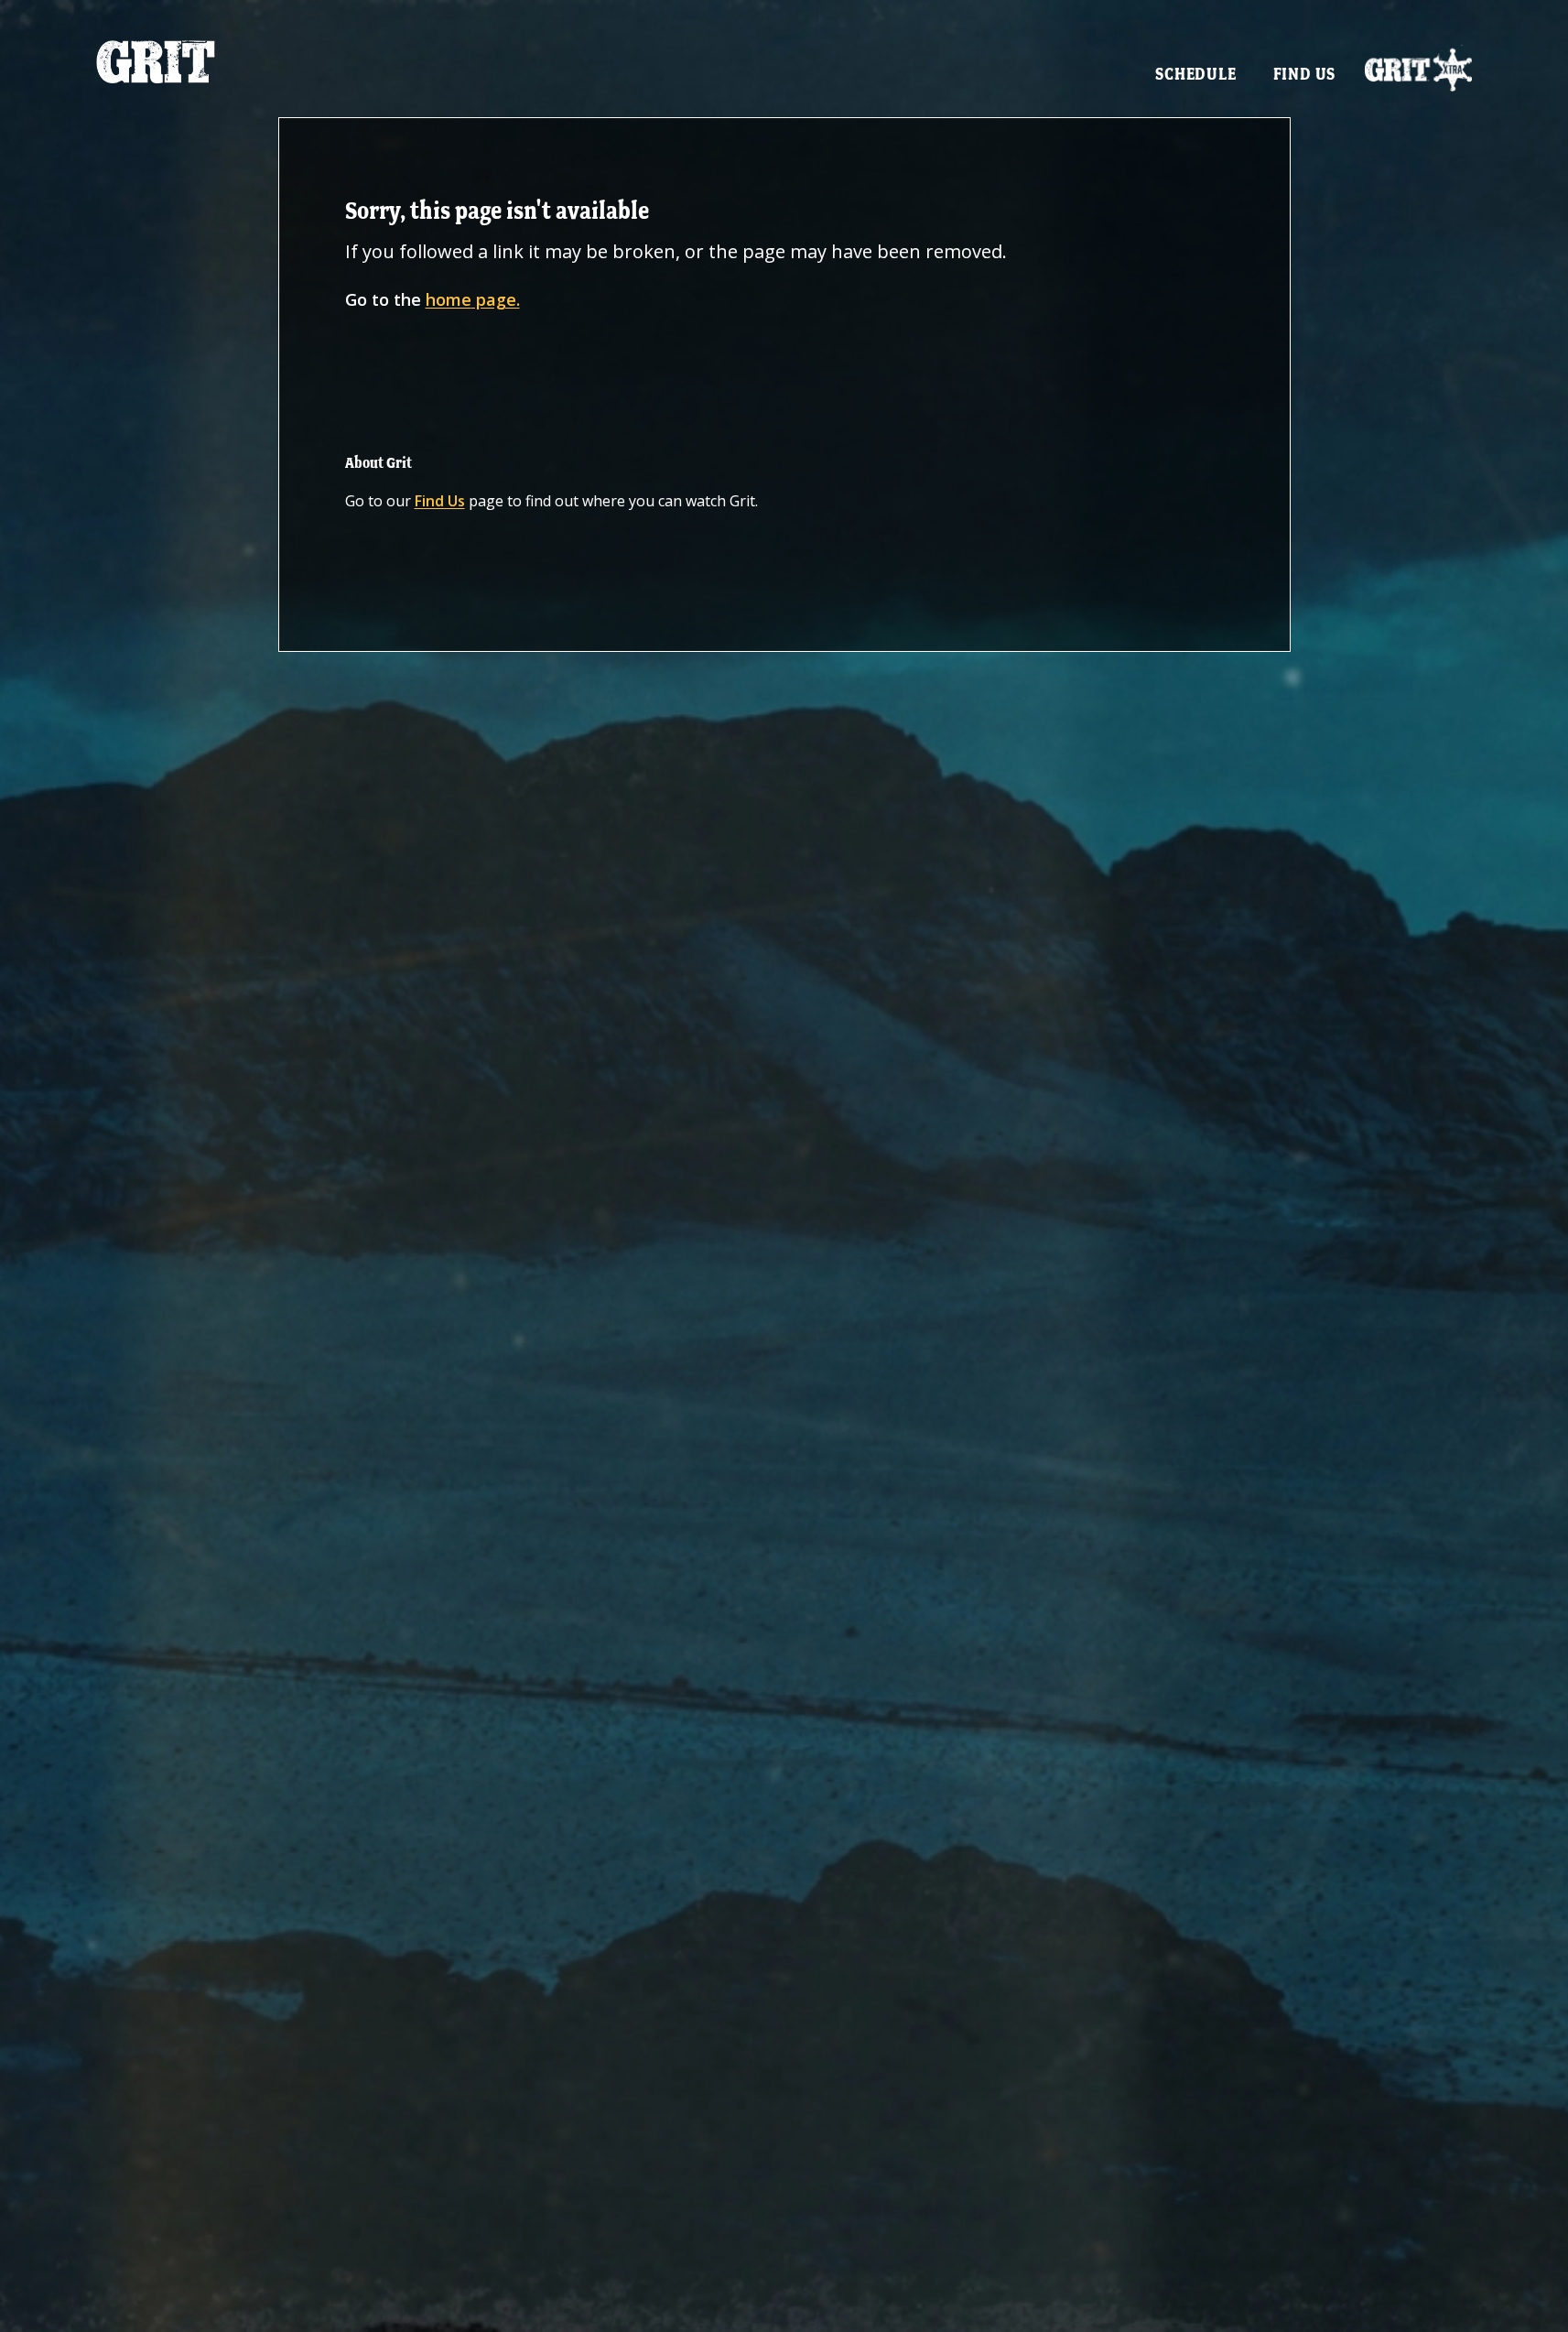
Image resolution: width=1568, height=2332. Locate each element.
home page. (473, 299)
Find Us (1305, 74)
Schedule (1195, 74)
